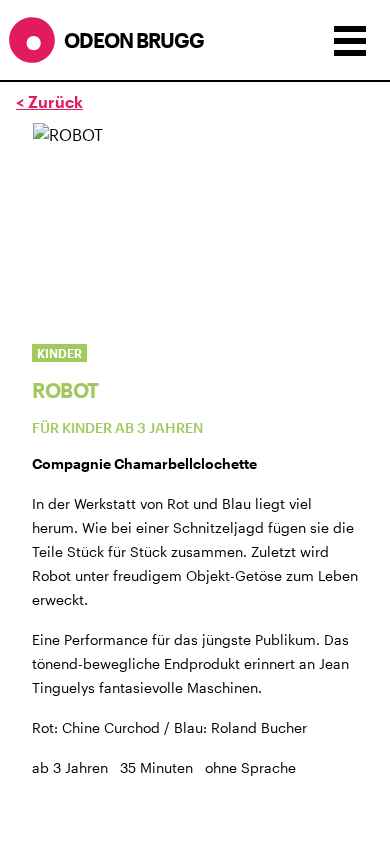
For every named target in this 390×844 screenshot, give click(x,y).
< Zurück (49, 101)
